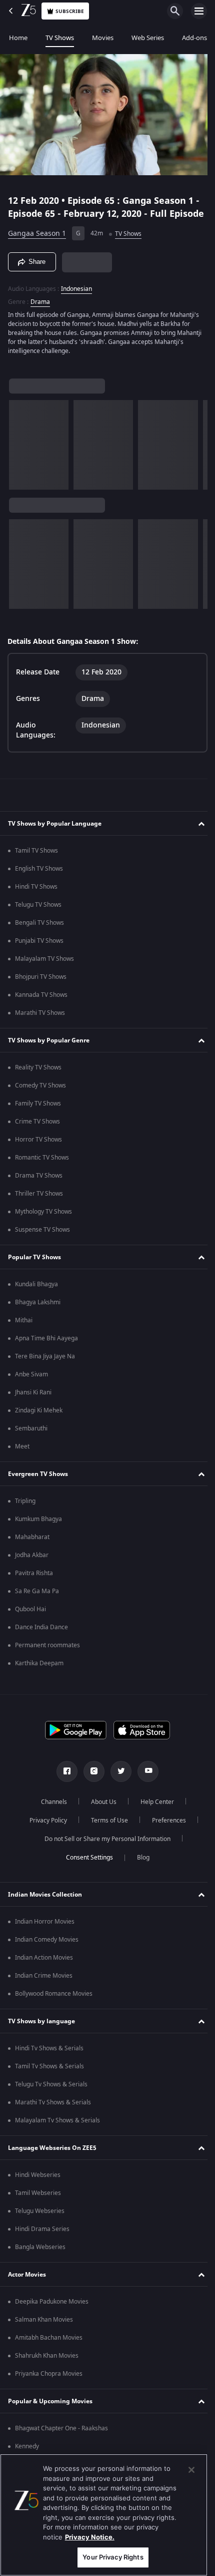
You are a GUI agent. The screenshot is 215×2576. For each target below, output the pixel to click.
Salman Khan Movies (44, 2328)
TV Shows (60, 38)
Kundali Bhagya (36, 1293)
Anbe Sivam (31, 1383)
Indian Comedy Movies (47, 1948)
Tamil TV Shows (36, 859)
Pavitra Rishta (34, 1582)
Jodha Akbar (32, 1564)
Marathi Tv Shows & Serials (53, 2111)
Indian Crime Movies (44, 1984)
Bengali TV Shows (39, 931)
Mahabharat (32, 1546)
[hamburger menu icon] (199, 11)
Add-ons (194, 38)
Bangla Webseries (40, 2256)
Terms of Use (105, 1829)
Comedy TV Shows (40, 1094)
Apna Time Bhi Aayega (46, 1347)
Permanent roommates (47, 1654)
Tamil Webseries (38, 2201)
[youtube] (144, 1780)
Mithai (24, 1329)
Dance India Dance (41, 1636)
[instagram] (90, 1780)
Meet (22, 1455)
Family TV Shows (38, 1112)
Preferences (165, 1829)
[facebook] (63, 1780)
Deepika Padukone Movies (52, 2310)
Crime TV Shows (37, 1130)
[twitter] (117, 1780)
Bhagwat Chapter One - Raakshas (61, 2437)
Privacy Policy (44, 1829)
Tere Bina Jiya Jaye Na (45, 1365)
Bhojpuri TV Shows (41, 985)
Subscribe (70, 11)
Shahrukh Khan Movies (47, 2364)
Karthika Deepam (39, 1672)
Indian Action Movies (44, 1966)
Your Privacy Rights (113, 2557)
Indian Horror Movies (45, 1930)
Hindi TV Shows (36, 895)
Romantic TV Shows (42, 1166)
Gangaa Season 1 (37, 243)
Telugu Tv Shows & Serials (51, 2093)
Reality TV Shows (38, 1076)
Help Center (154, 1810)
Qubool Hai (30, 1618)
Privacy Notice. (90, 2537)
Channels (50, 1810)
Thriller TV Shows (39, 1202)
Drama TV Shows (39, 1184)
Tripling (25, 1510)
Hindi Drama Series (42, 2238)
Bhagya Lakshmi (38, 1311)
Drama (40, 310)
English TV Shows (39, 877)
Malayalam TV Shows (44, 967)
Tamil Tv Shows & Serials (49, 2075)
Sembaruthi (31, 1437)
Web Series (148, 38)
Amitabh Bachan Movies (49, 2346)
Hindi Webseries (38, 2183)
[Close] (191, 2470)
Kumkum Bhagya (38, 1528)
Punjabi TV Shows (39, 949)
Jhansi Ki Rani (33, 1401)
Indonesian (76, 297)
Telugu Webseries (40, 2220)
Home (18, 38)
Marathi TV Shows (40, 1021)
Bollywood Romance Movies (54, 2002)
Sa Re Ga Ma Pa (37, 1600)
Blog (139, 1866)
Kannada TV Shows (41, 1003)
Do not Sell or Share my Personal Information (104, 1848)
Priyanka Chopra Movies (49, 2382)
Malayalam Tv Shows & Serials (57, 2129)
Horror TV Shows (38, 1148)
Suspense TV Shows (42, 1238)
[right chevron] (20, 453)
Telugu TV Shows (38, 913)
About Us (100, 1810)
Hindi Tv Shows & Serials (49, 2057)
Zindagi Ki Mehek (39, 1419)
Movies (103, 38)
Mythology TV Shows (43, 1220)
